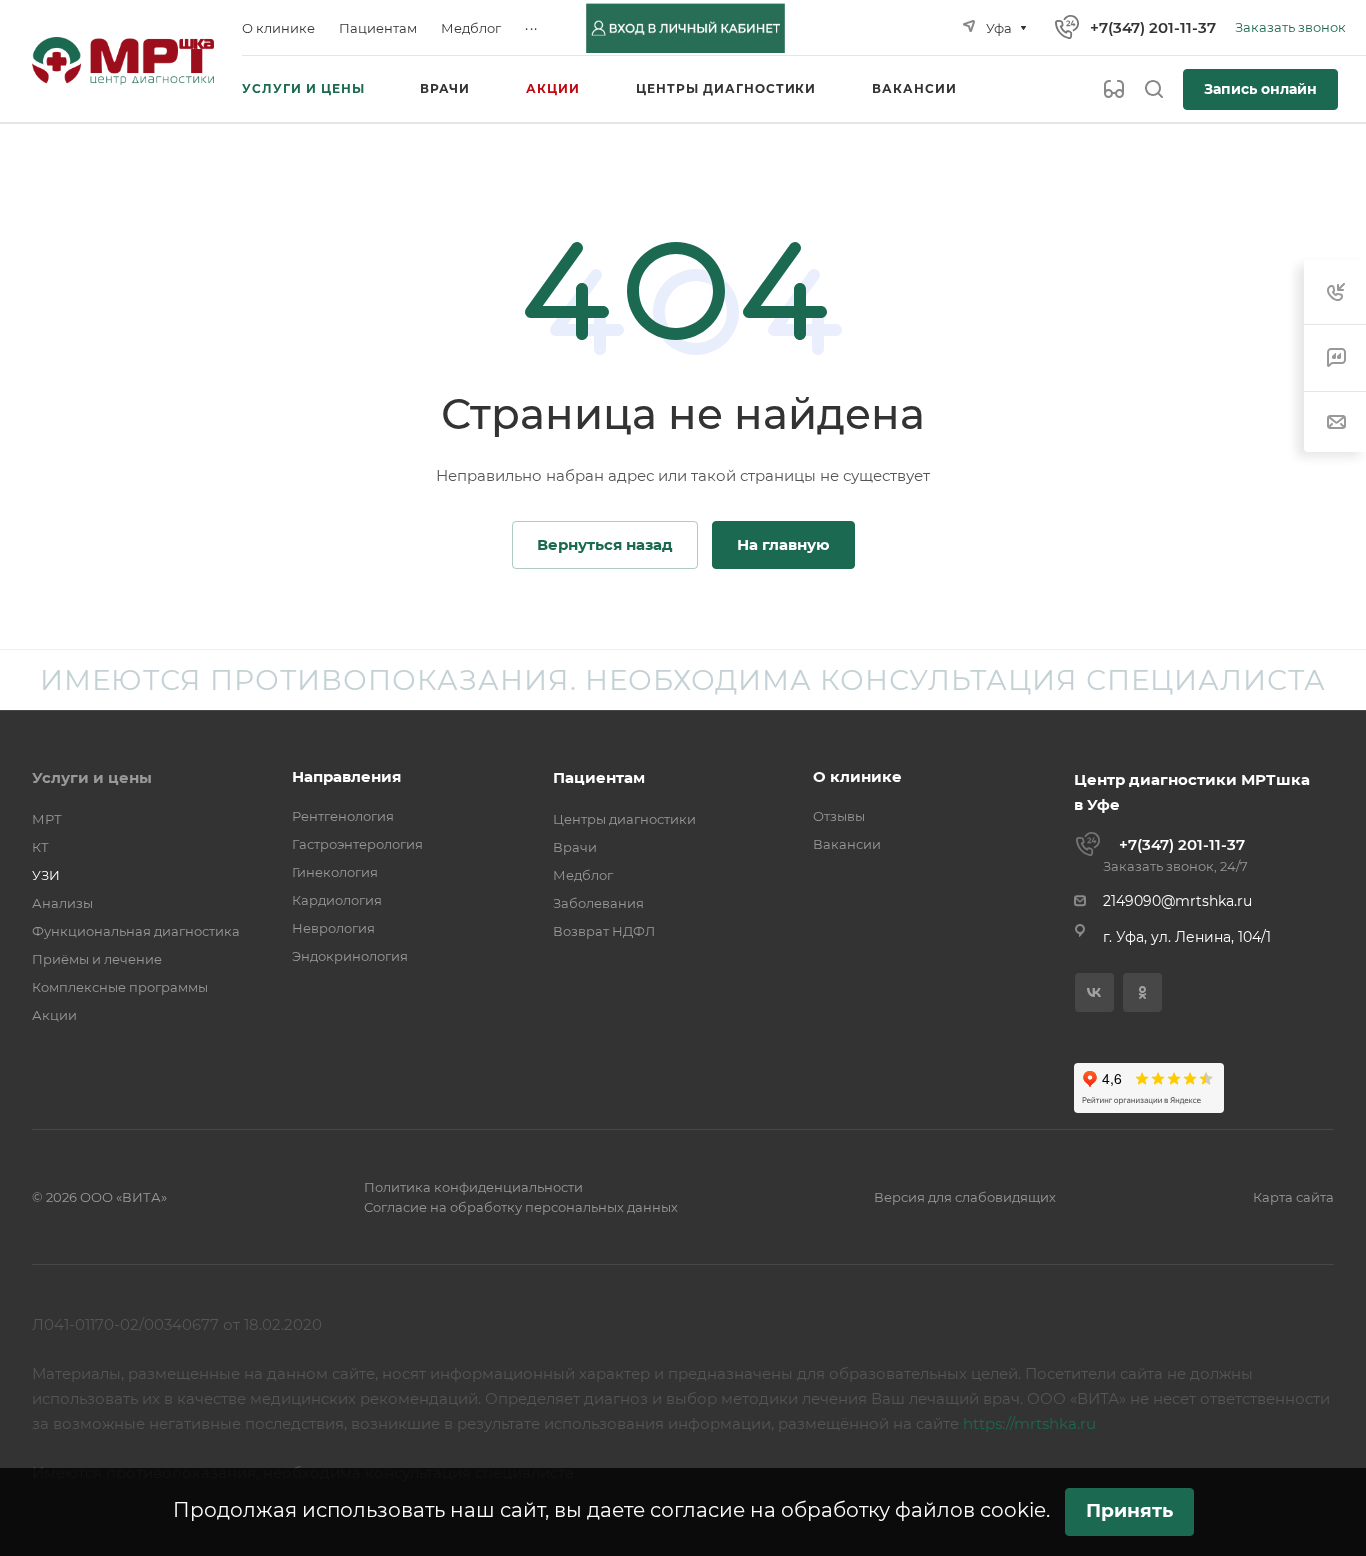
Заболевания (598, 903)
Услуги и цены (92, 777)
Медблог (583, 875)
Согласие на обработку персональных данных (521, 1207)
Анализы (62, 903)
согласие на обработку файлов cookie (848, 1510)
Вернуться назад (605, 544)
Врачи (575, 847)
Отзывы (839, 816)
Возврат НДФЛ (604, 931)
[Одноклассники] (1142, 992)
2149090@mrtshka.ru (1177, 901)
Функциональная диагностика (136, 931)
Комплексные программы (120, 987)
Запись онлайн (1260, 89)
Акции (54, 1015)
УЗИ (46, 875)
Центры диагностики (624, 819)
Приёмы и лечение (97, 959)
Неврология (333, 928)
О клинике (857, 776)
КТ (40, 847)
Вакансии (847, 844)
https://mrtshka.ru (1029, 1423)
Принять (1129, 1510)
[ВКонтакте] (1094, 992)
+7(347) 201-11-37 (1153, 27)
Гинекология (335, 872)
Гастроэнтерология (357, 844)
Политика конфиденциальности (473, 1187)
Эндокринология (350, 956)
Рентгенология (343, 816)
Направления (346, 776)
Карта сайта (1293, 1197)
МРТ (47, 819)
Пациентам (599, 777)
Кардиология (337, 900)
